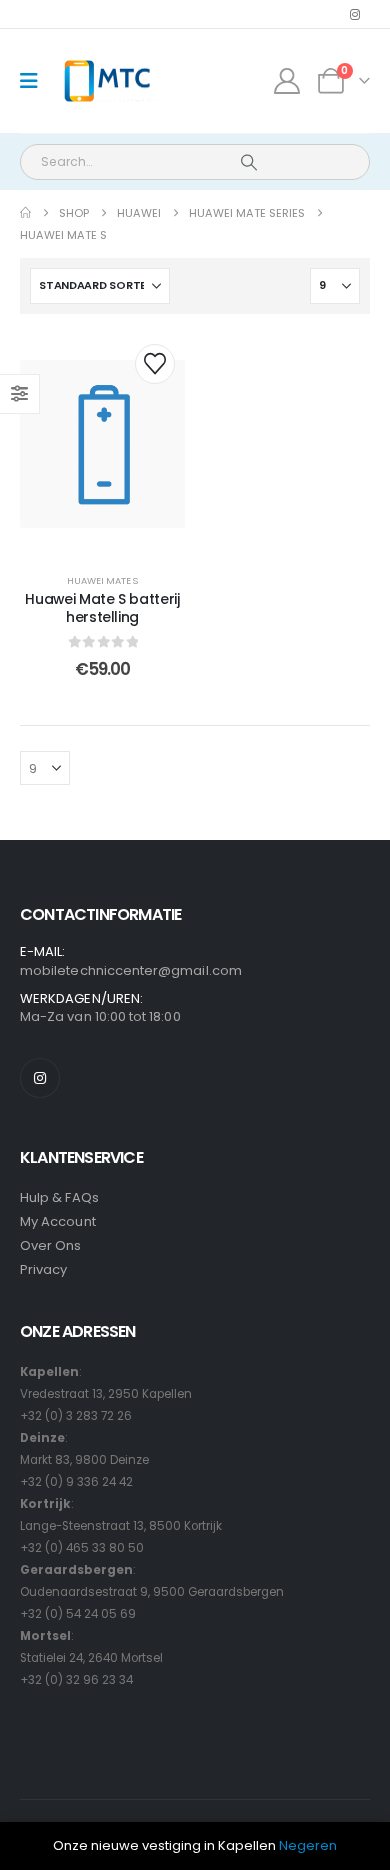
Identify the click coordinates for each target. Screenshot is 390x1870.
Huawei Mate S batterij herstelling (102, 608)
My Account (58, 1221)
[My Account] (287, 81)
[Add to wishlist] (155, 364)
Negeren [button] (308, 1845)
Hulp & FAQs (59, 1197)
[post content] (102, 444)
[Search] (248, 162)
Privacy (43, 1269)
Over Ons (51, 1245)
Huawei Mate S (102, 580)
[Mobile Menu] (35, 81)
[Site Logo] (106, 81)
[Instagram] (355, 14)
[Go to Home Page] (25, 213)
